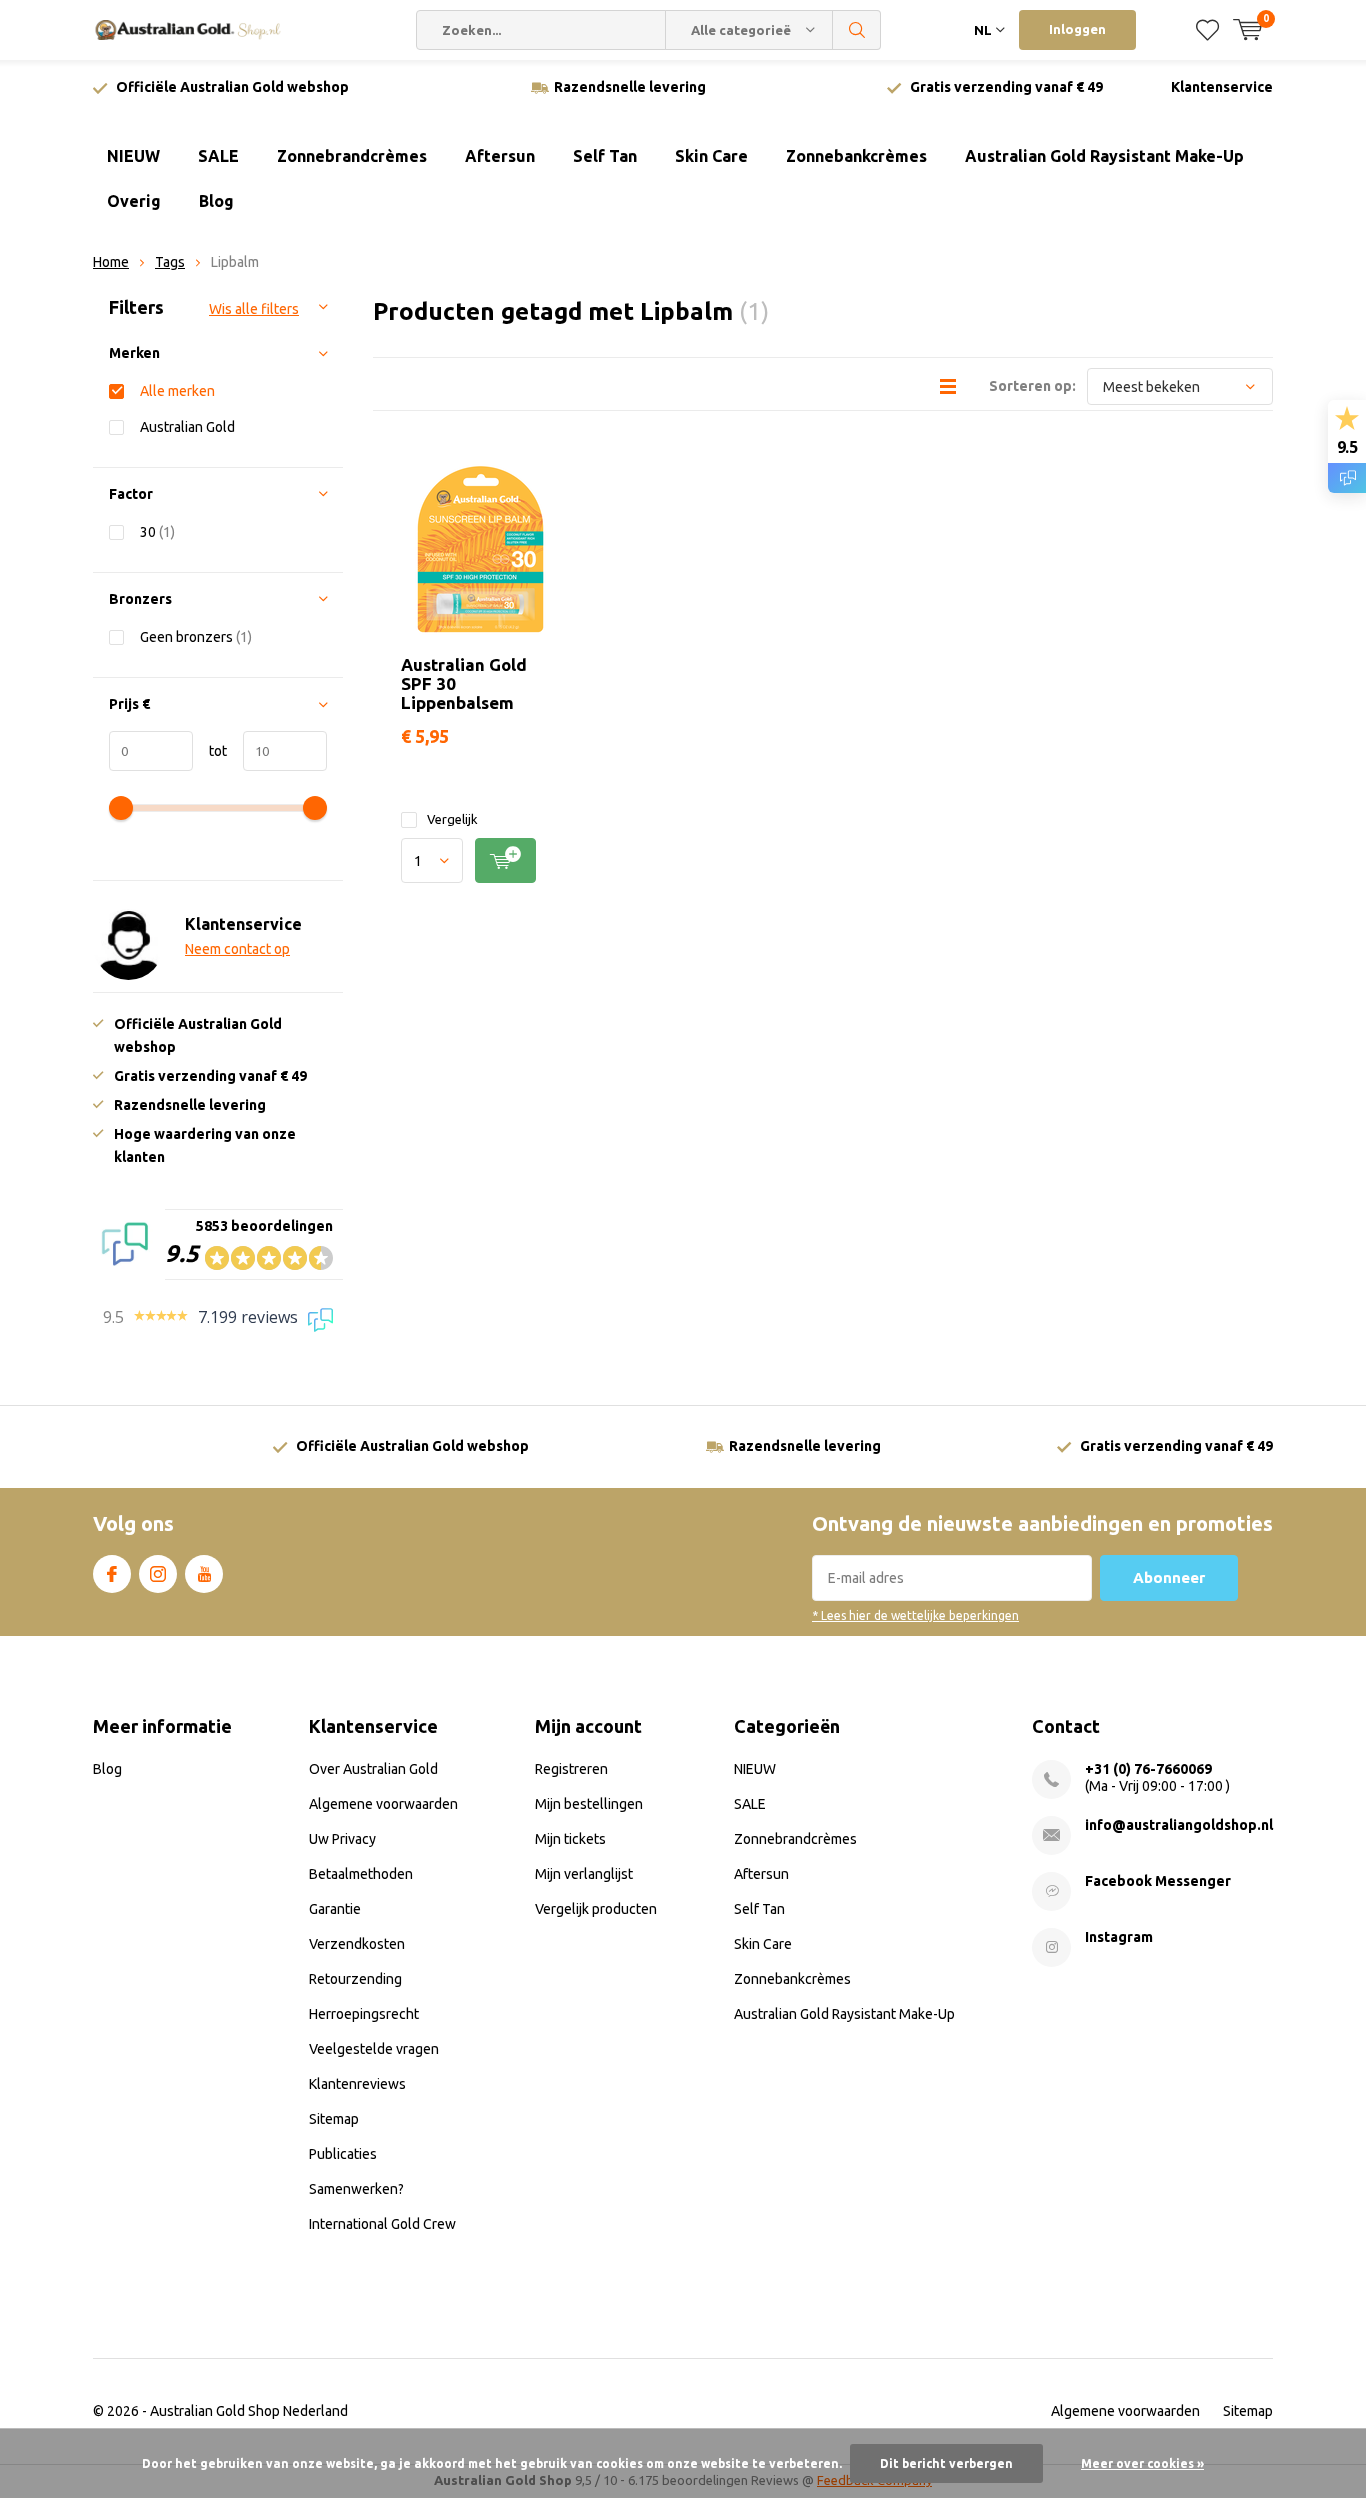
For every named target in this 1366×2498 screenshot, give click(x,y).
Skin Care (711, 156)
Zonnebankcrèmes (856, 156)
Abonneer (1169, 1577)
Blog (216, 201)
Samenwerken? (356, 2189)
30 (157, 532)
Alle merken (177, 391)
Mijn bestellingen (589, 1804)
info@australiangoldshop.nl (1179, 1825)
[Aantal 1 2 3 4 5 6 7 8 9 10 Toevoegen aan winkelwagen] (480, 860)
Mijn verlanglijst (584, 1874)
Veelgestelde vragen (374, 2049)
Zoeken (857, 30)
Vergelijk (452, 819)
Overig (134, 201)
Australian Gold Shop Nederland (249, 2411)
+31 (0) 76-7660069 (1148, 1769)
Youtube (204, 1574)
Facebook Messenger (1158, 1881)
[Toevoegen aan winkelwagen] (505, 860)
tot (210, 751)
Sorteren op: (1032, 386)
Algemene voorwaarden (383, 1804)
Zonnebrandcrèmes (352, 156)
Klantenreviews (357, 2084)
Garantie (335, 1909)
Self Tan (605, 156)
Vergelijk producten (596, 1909)
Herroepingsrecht (364, 2014)
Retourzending (355, 1979)
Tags (170, 262)
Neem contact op (237, 949)
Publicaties (343, 2154)
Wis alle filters (254, 309)
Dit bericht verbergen (946, 2463)
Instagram (158, 1574)
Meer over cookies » (1142, 2463)
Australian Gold (187, 427)
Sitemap (334, 2119)
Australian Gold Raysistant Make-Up (1104, 156)
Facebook (112, 1574)
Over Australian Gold (373, 1769)
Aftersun (500, 156)
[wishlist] (1207, 30)
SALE (218, 156)
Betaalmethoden (361, 1874)
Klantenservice (1222, 87)
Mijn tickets (570, 1839)
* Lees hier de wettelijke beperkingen (915, 1615)
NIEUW (133, 156)
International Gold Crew (382, 2224)
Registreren (571, 1769)
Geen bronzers (196, 637)
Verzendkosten (357, 1944)
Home (111, 262)
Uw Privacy (342, 1839)
